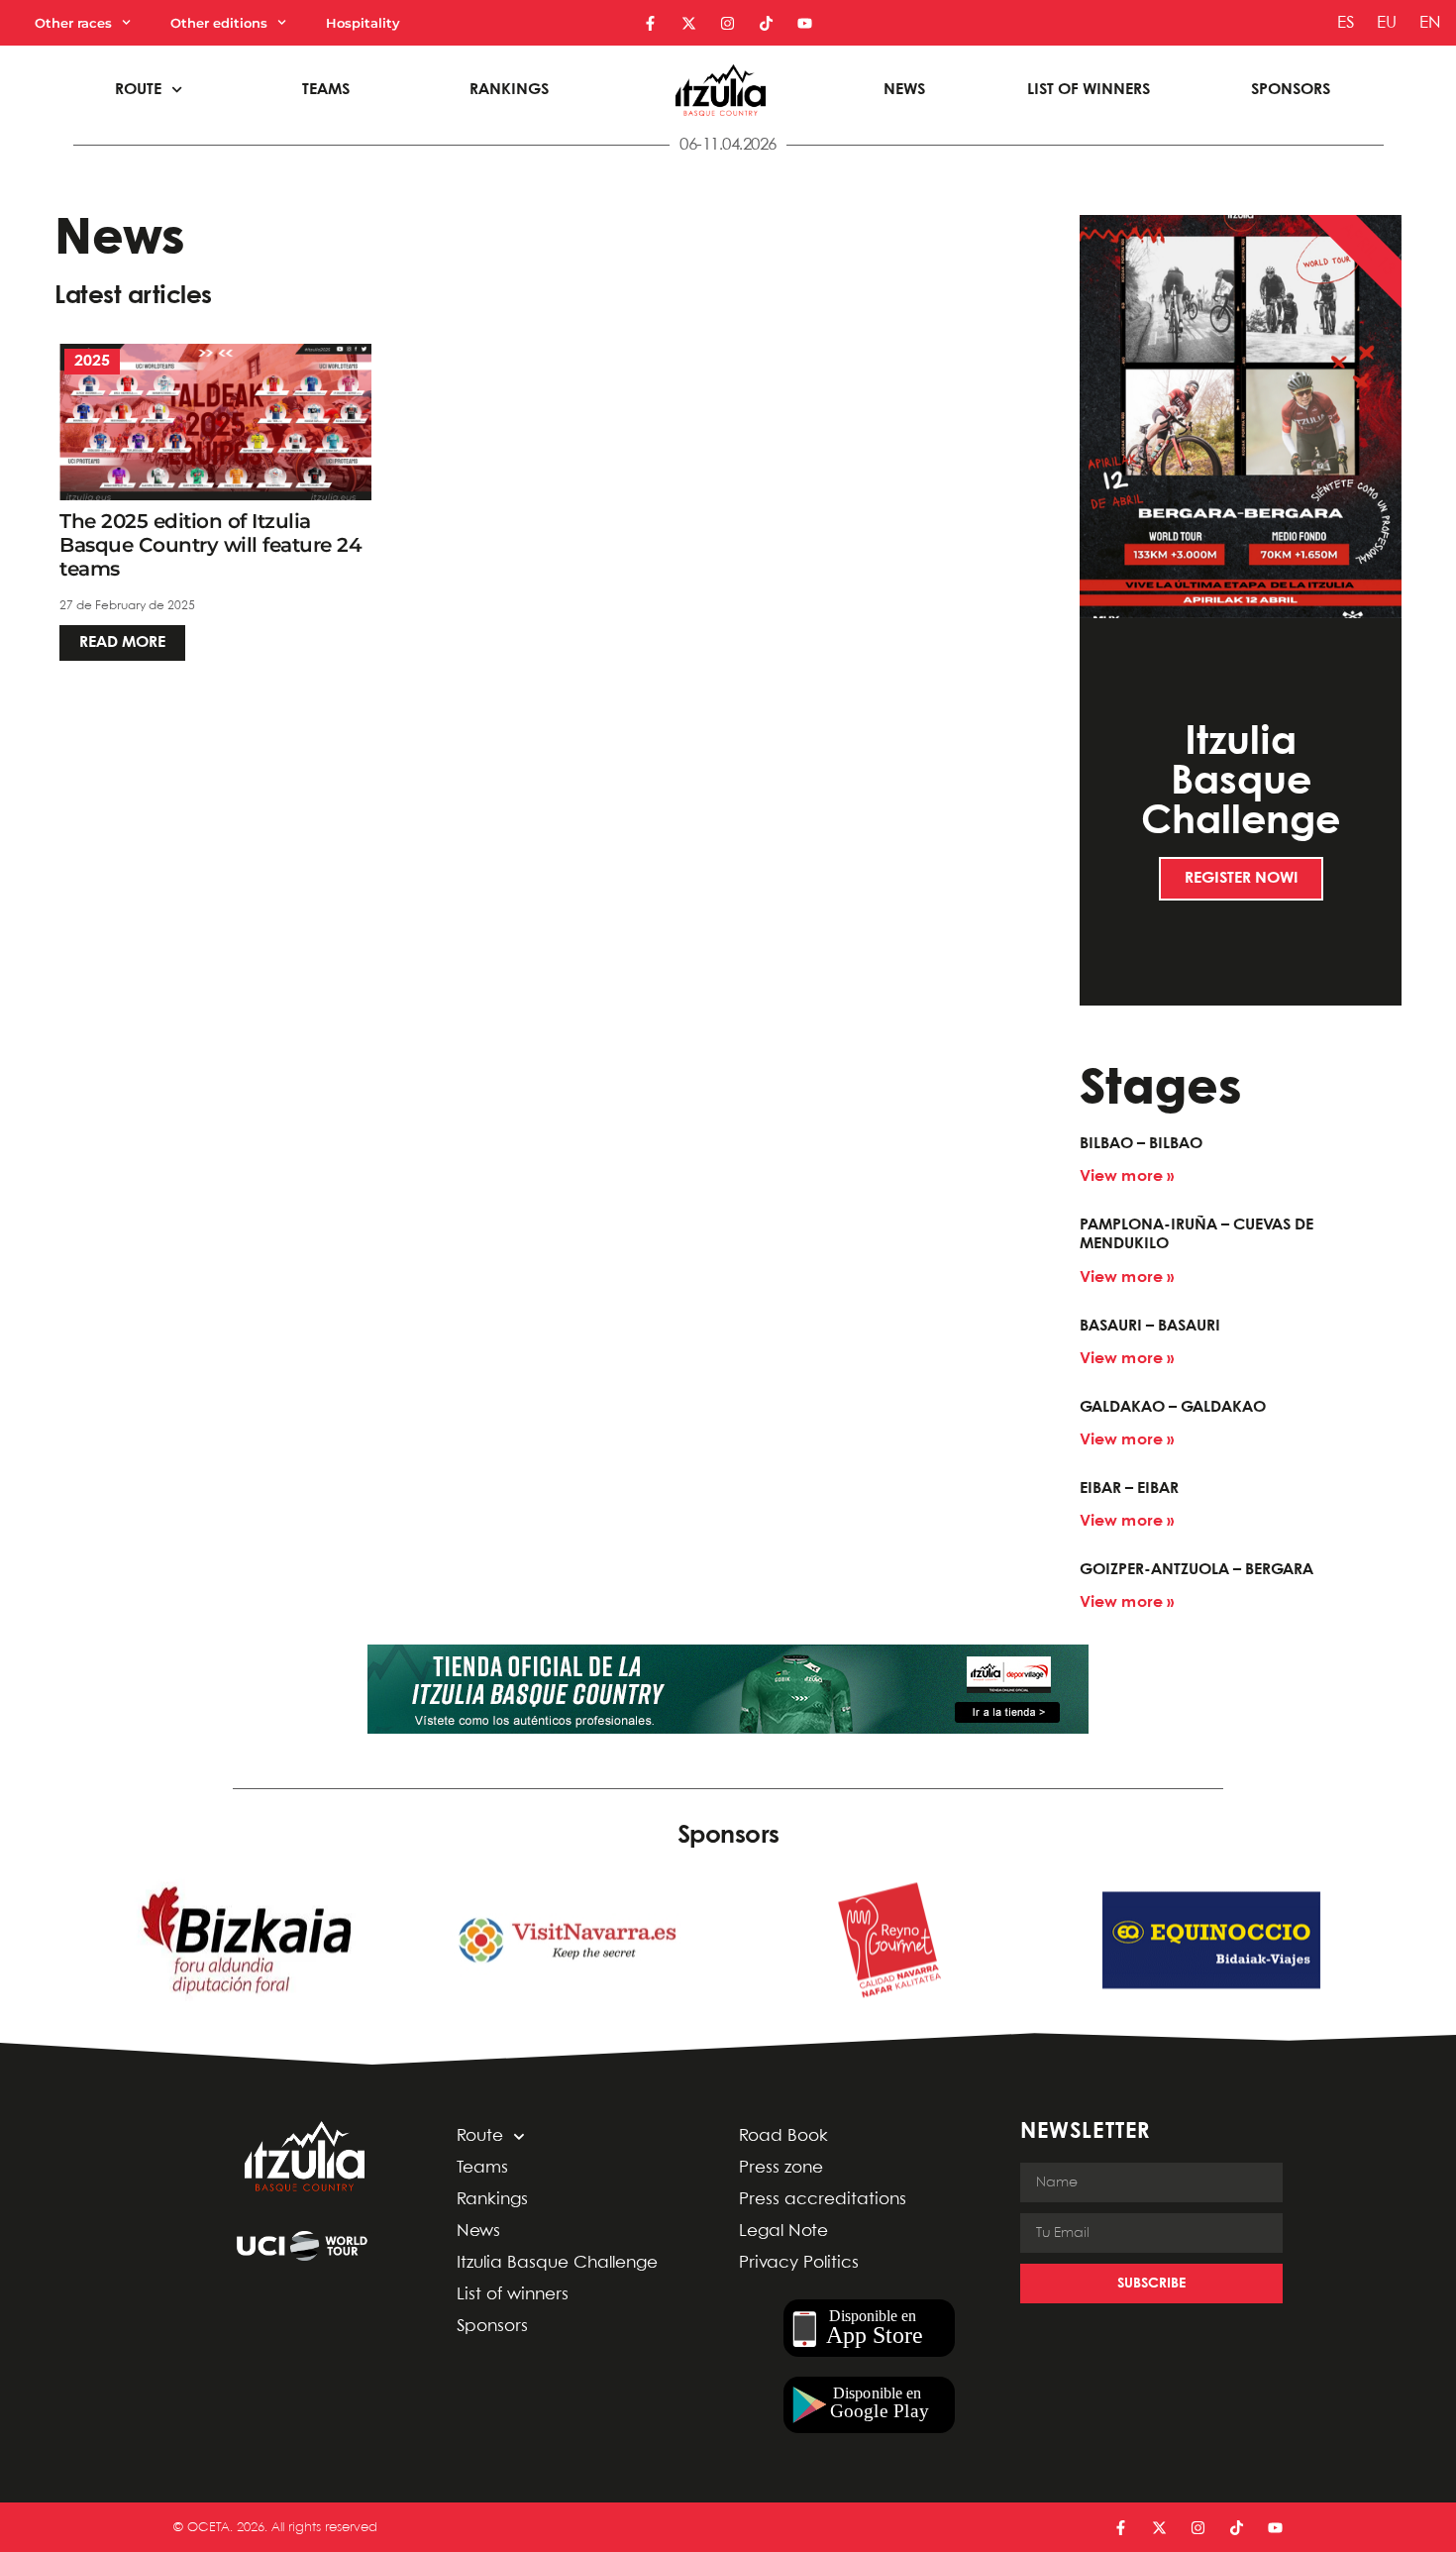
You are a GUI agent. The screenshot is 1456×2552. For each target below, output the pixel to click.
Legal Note (783, 2232)
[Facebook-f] (650, 23)
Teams (326, 90)
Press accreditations (823, 2200)
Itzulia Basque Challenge (557, 2263)
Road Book (783, 2136)
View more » (1127, 1176)
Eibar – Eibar (1129, 1489)
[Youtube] (805, 23)
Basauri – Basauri (1150, 1326)
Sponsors (1291, 90)
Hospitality (363, 23)
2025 (92, 361)
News (904, 90)
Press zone (781, 2168)
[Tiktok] (766, 23)
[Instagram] (728, 23)
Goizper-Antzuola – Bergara (1196, 1570)
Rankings (509, 90)
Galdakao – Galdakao (1173, 1407)
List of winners (1089, 90)
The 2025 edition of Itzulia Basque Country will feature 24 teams (210, 545)
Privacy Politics (799, 2263)
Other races (73, 23)
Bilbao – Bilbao (1141, 1144)
